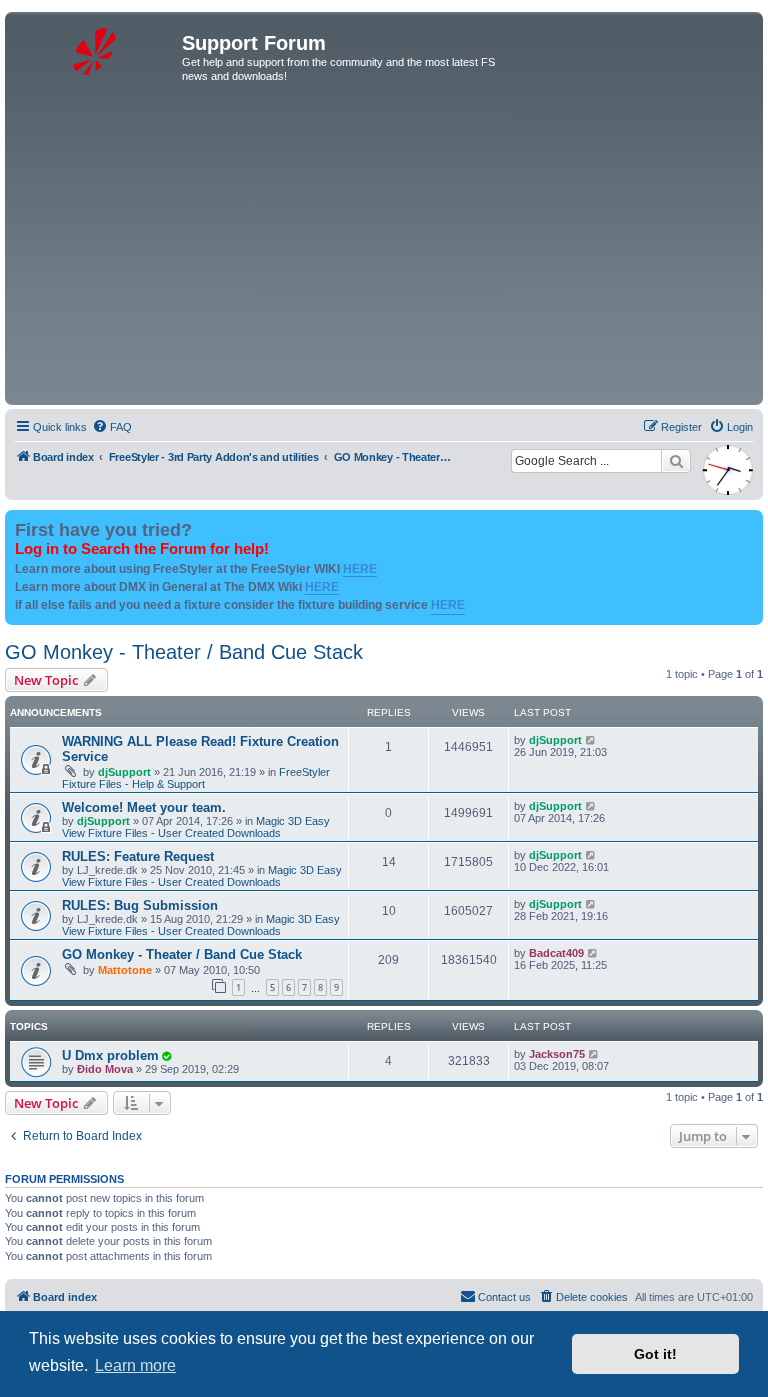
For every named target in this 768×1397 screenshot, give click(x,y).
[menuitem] (112, 427)
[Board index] (96, 49)
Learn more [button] (135, 1365)
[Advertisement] (384, 250)
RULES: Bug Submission (140, 905)
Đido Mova (105, 1069)
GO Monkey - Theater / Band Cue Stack (184, 652)
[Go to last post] (591, 740)
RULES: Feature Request (138, 856)
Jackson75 (557, 1054)
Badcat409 (556, 953)
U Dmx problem (110, 1055)
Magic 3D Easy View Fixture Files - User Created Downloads (196, 827)
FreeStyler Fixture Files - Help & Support (196, 778)
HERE (360, 569)
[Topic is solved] (166, 1056)
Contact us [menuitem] (504, 1297)
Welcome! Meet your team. (144, 807)
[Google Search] (676, 461)
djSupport (124, 772)
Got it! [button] (655, 1354)
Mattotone (125, 970)
